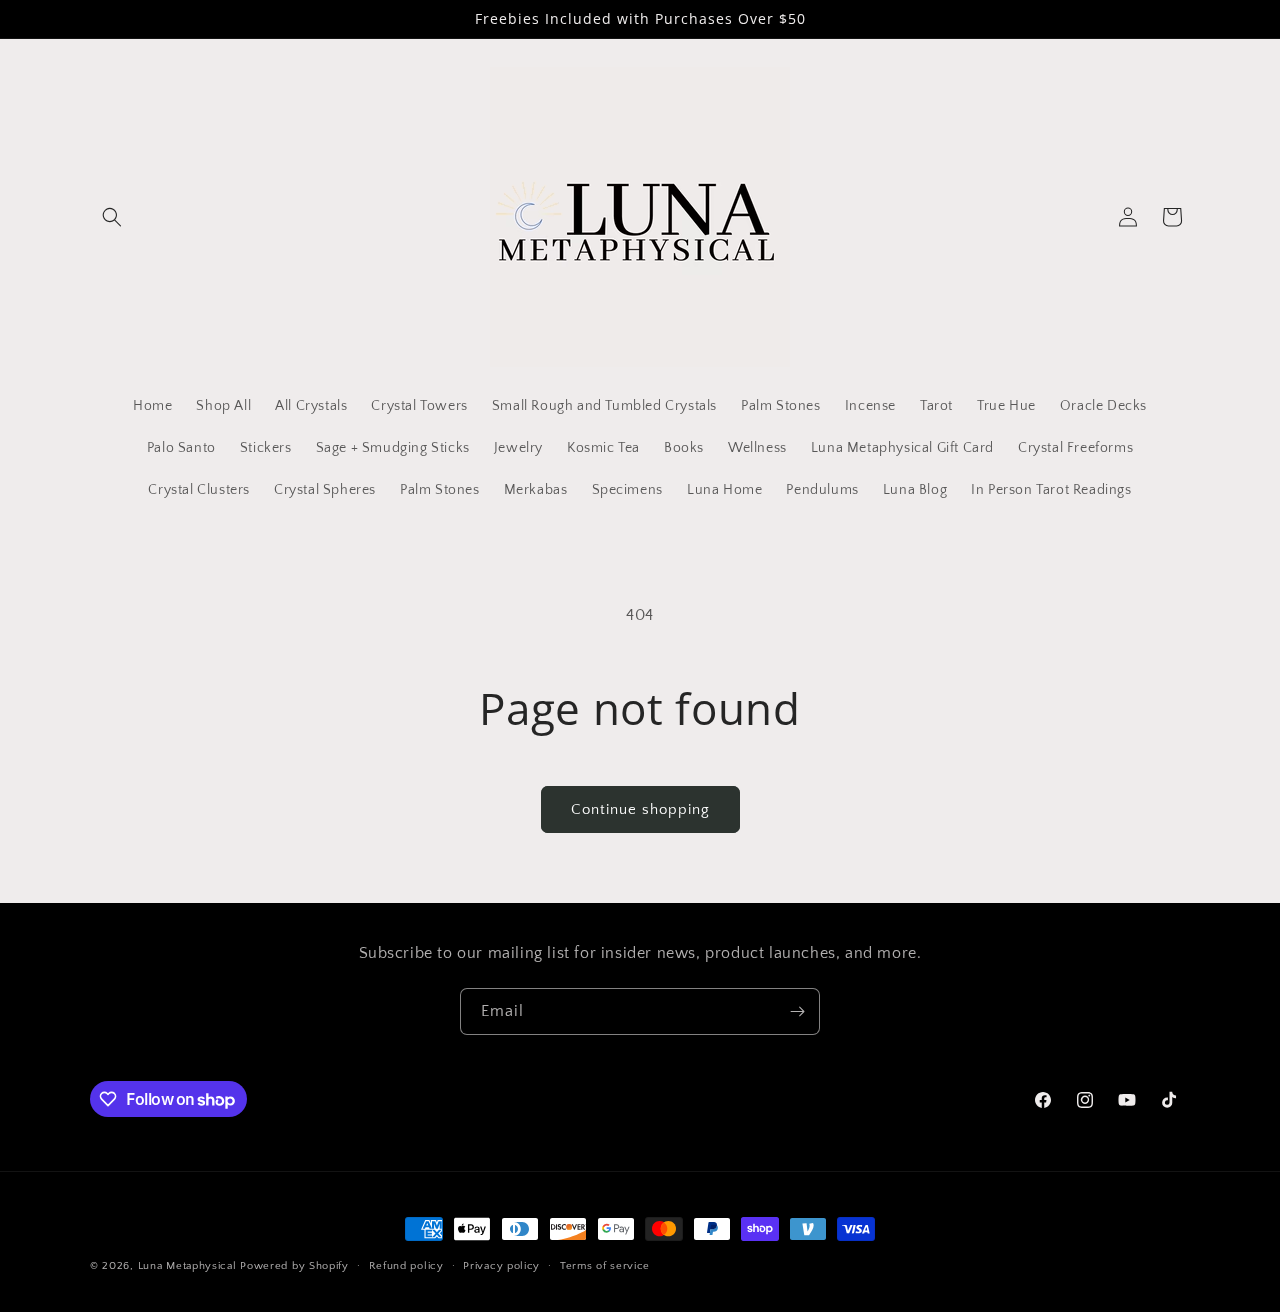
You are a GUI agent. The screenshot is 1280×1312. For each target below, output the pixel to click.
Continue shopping (640, 809)
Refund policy (406, 1266)
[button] (112, 217)
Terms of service (605, 1266)
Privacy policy (501, 1266)
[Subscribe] (797, 1011)
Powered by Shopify (294, 1266)
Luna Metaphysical (187, 1266)
